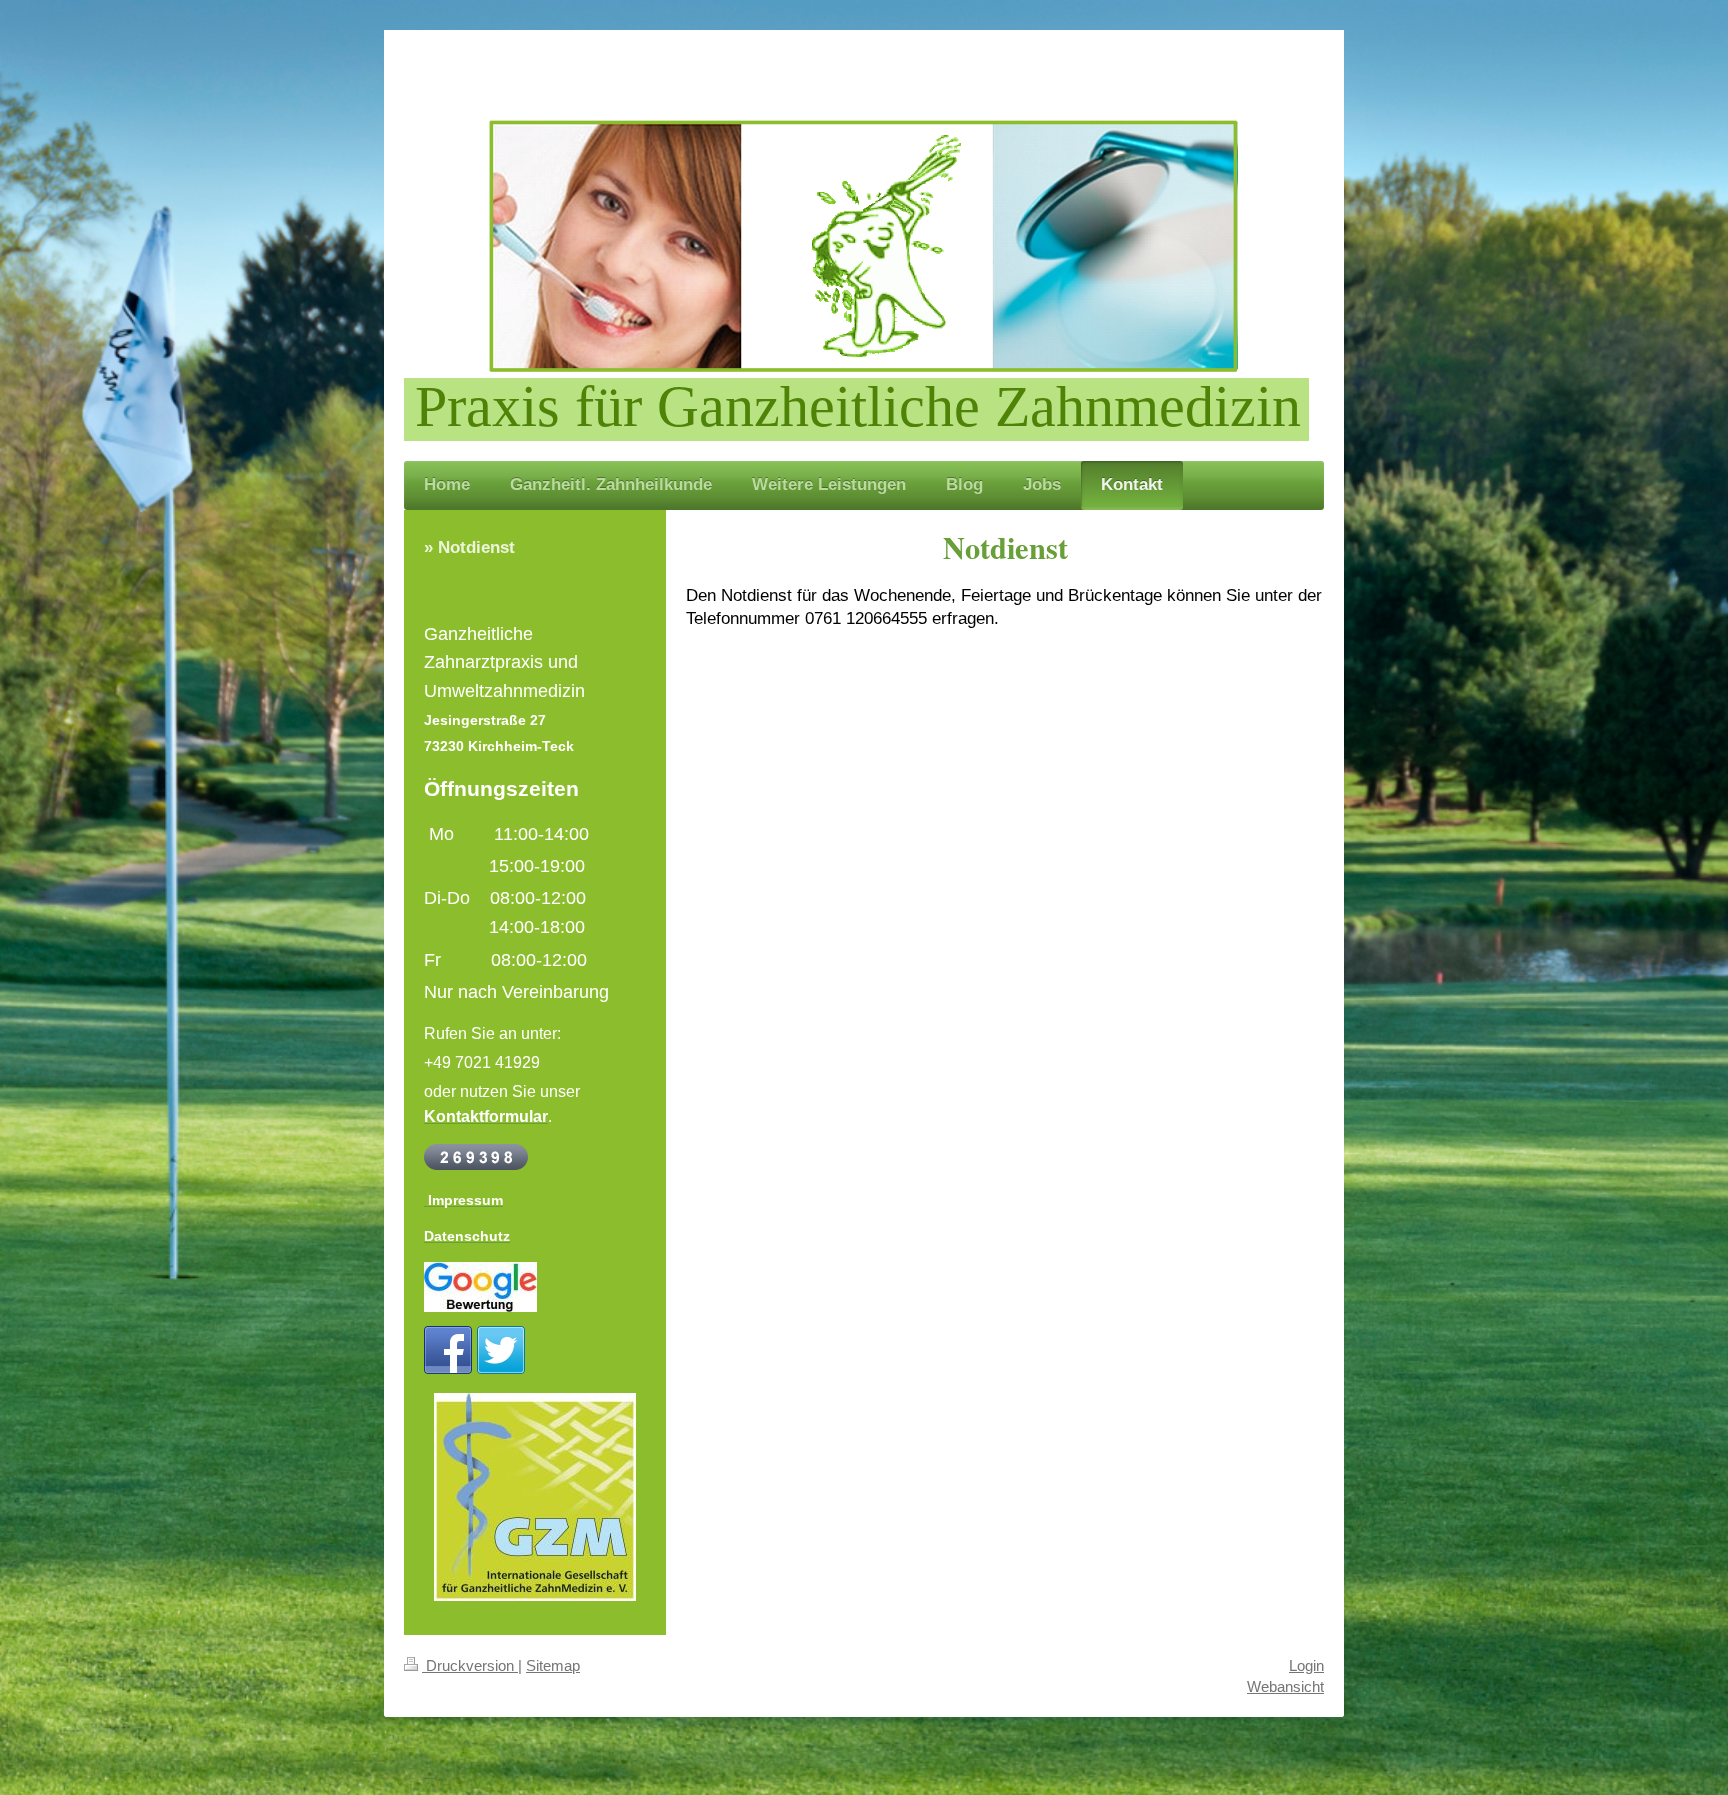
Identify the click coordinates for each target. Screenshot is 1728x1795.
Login (1306, 1665)
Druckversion (470, 1665)
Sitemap (553, 1665)
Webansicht (1285, 1686)
